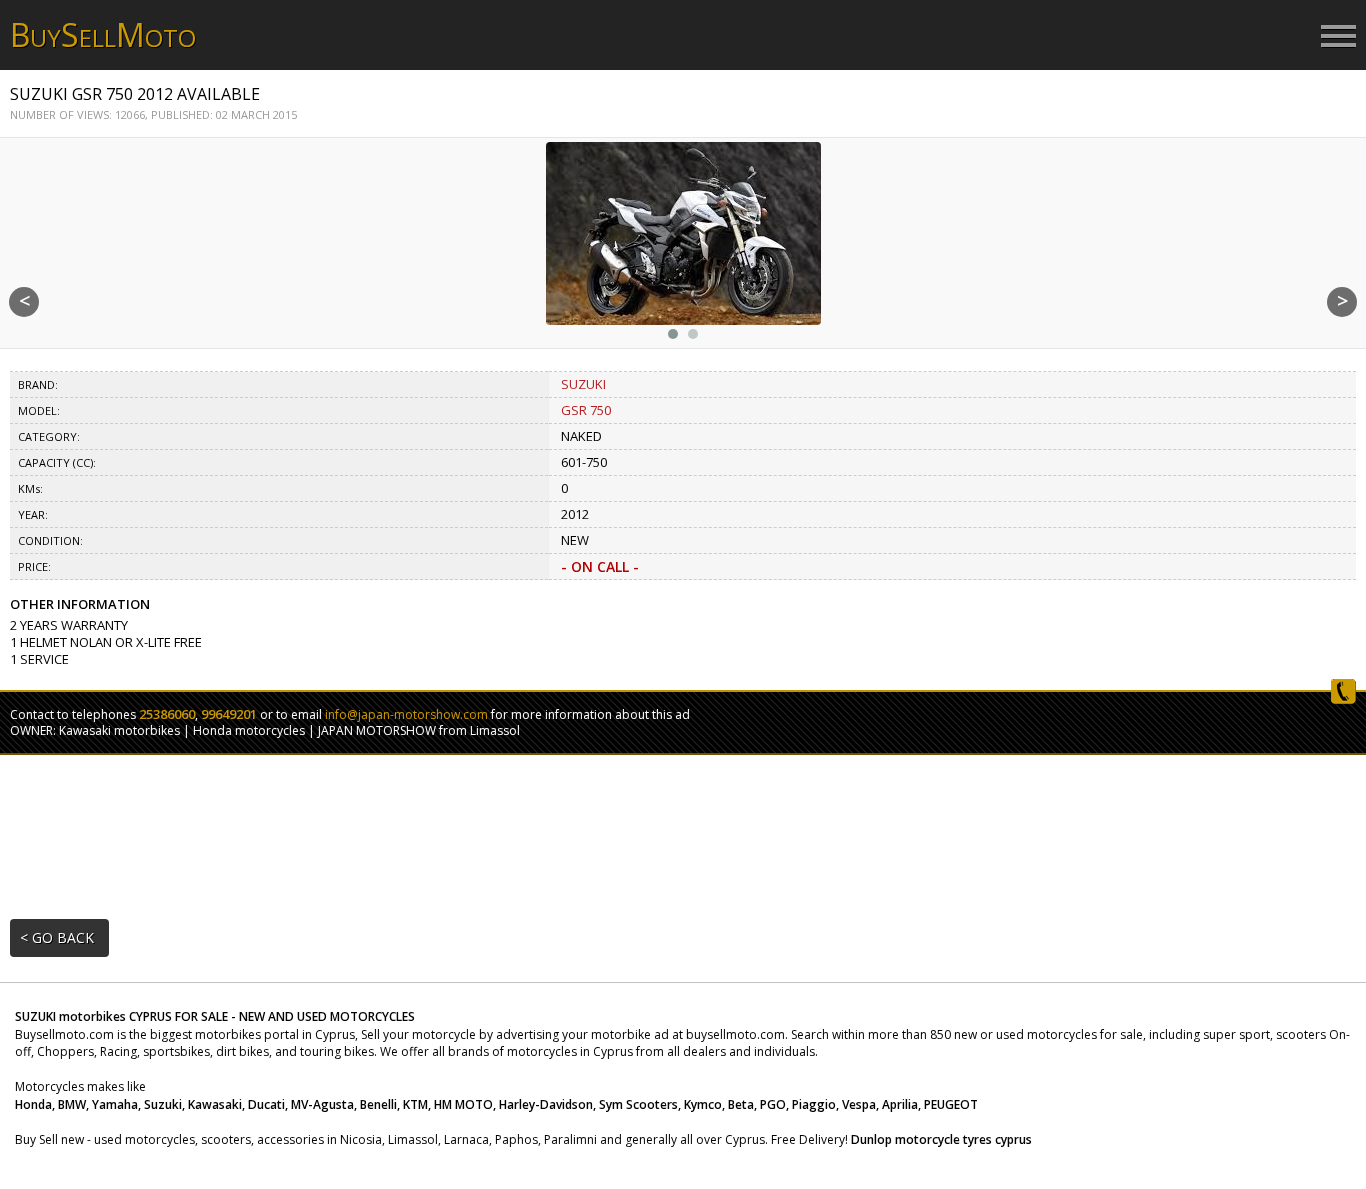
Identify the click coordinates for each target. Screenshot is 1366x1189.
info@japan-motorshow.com (406, 714)
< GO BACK (57, 937)
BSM (103, 34)
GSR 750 (586, 410)
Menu (1338, 37)
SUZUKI (583, 384)
